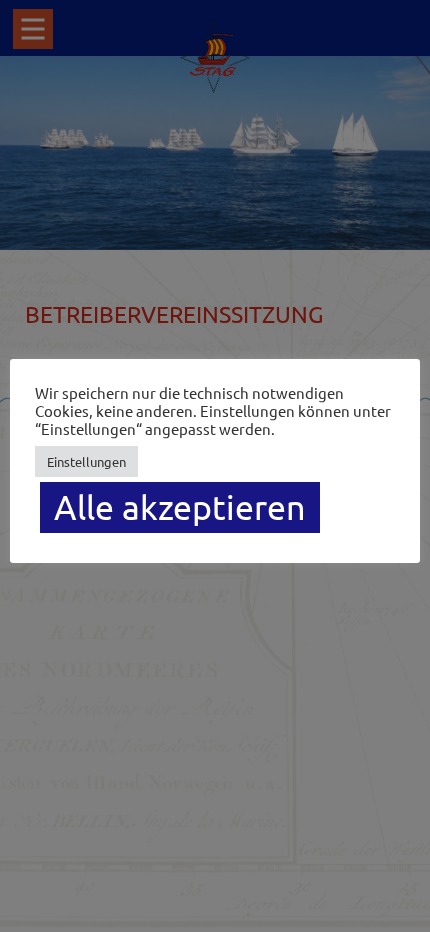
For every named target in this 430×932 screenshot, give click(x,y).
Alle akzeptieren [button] (180, 507)
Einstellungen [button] (86, 461)
